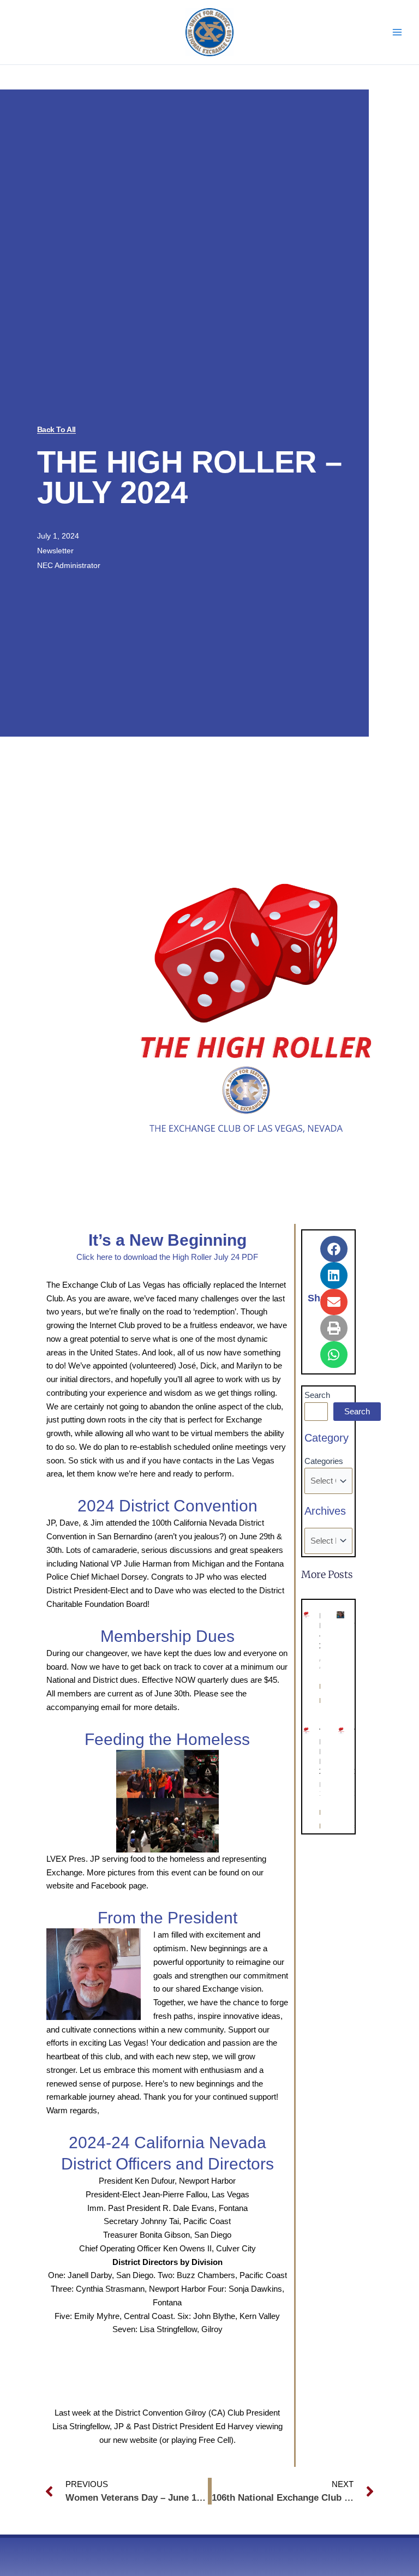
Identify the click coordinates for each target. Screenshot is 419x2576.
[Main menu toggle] (397, 32)
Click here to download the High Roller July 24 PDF (167, 1257)
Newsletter (55, 551)
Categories (324, 1461)
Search (317, 1395)
